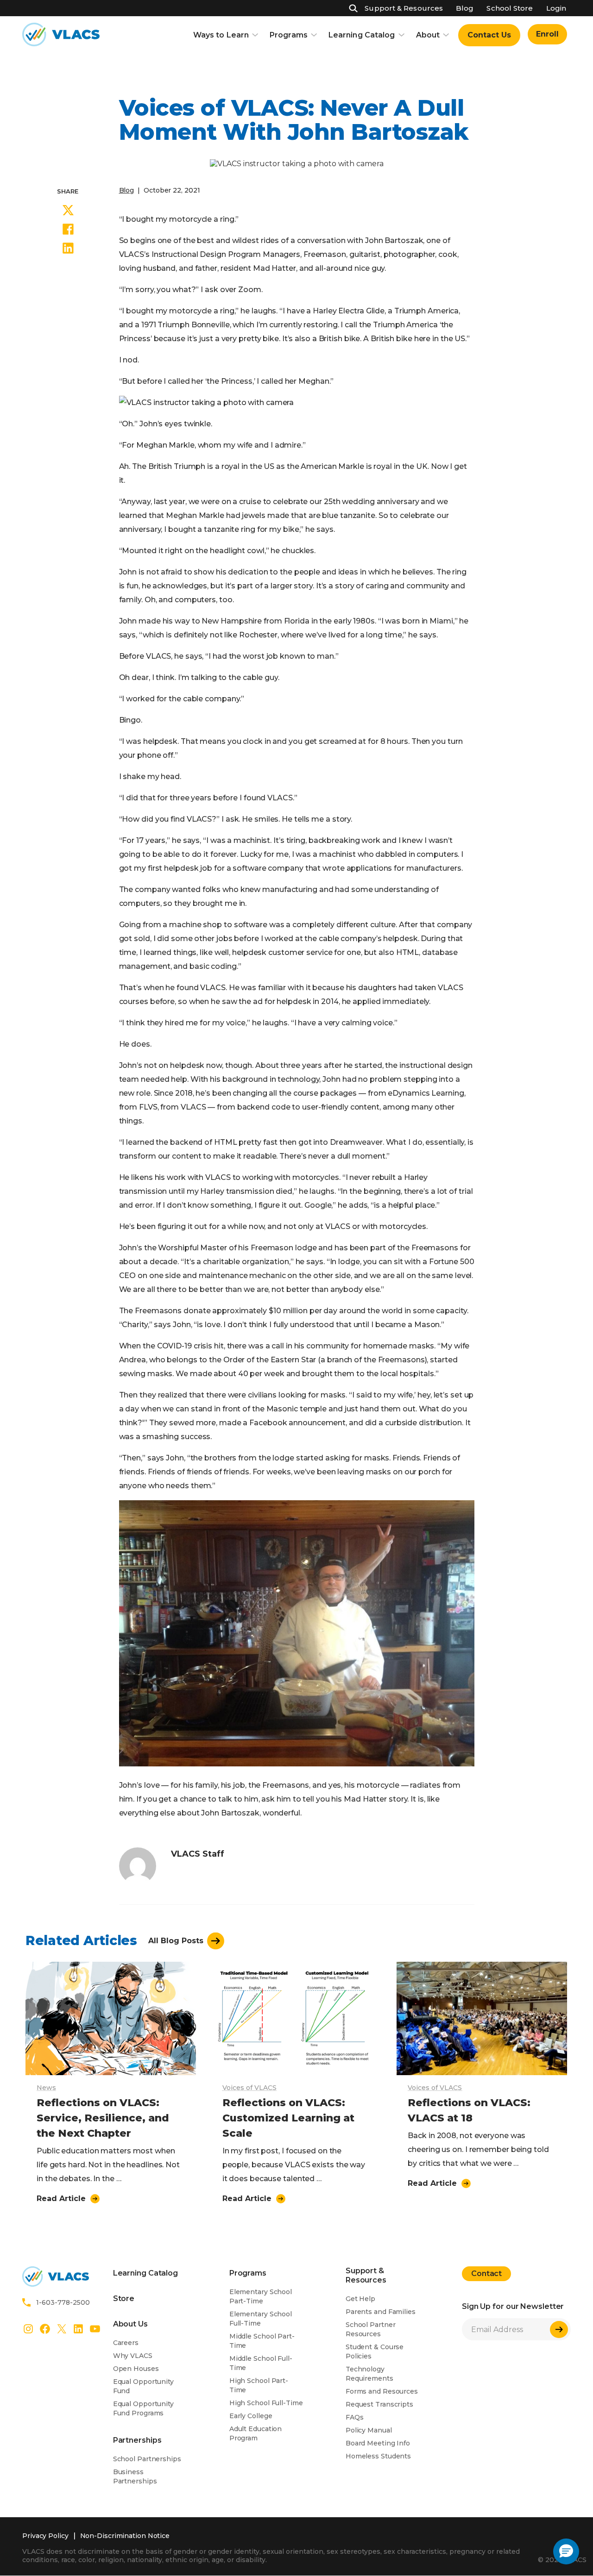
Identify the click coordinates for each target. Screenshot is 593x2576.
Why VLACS (133, 2356)
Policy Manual (369, 2430)
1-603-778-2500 (63, 2302)
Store (124, 2298)
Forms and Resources (382, 2391)
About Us (130, 2324)
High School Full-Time (266, 2403)
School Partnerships (147, 2459)
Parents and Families (381, 2312)
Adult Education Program (256, 2433)
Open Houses (136, 2369)
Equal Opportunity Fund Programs (143, 2408)
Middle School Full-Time (261, 2363)
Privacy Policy (45, 2536)
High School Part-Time (259, 2385)
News (46, 2088)
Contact (486, 2273)
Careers (126, 2343)
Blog (465, 8)
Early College (251, 2416)
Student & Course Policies (375, 2351)
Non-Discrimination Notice (125, 2536)
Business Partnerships (135, 2476)
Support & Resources (404, 8)
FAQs (355, 2417)
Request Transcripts (379, 2404)
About (428, 35)
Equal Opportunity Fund (143, 2386)
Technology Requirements (369, 2374)
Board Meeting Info (378, 2443)
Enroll (547, 34)
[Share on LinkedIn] (68, 249)
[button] (566, 2551)
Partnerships (137, 2440)
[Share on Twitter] (68, 212)
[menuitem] (489, 35)
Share (68, 191)
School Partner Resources (371, 2329)
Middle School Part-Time (262, 2341)
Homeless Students (378, 2456)
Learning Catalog (362, 35)
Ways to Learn (221, 35)
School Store (510, 8)
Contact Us (489, 35)
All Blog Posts (176, 1940)
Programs (289, 35)
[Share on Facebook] (68, 231)
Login (556, 8)
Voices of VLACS (249, 2088)
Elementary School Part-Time (261, 2296)
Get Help (360, 2299)
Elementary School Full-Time (261, 2319)
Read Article (61, 2199)
